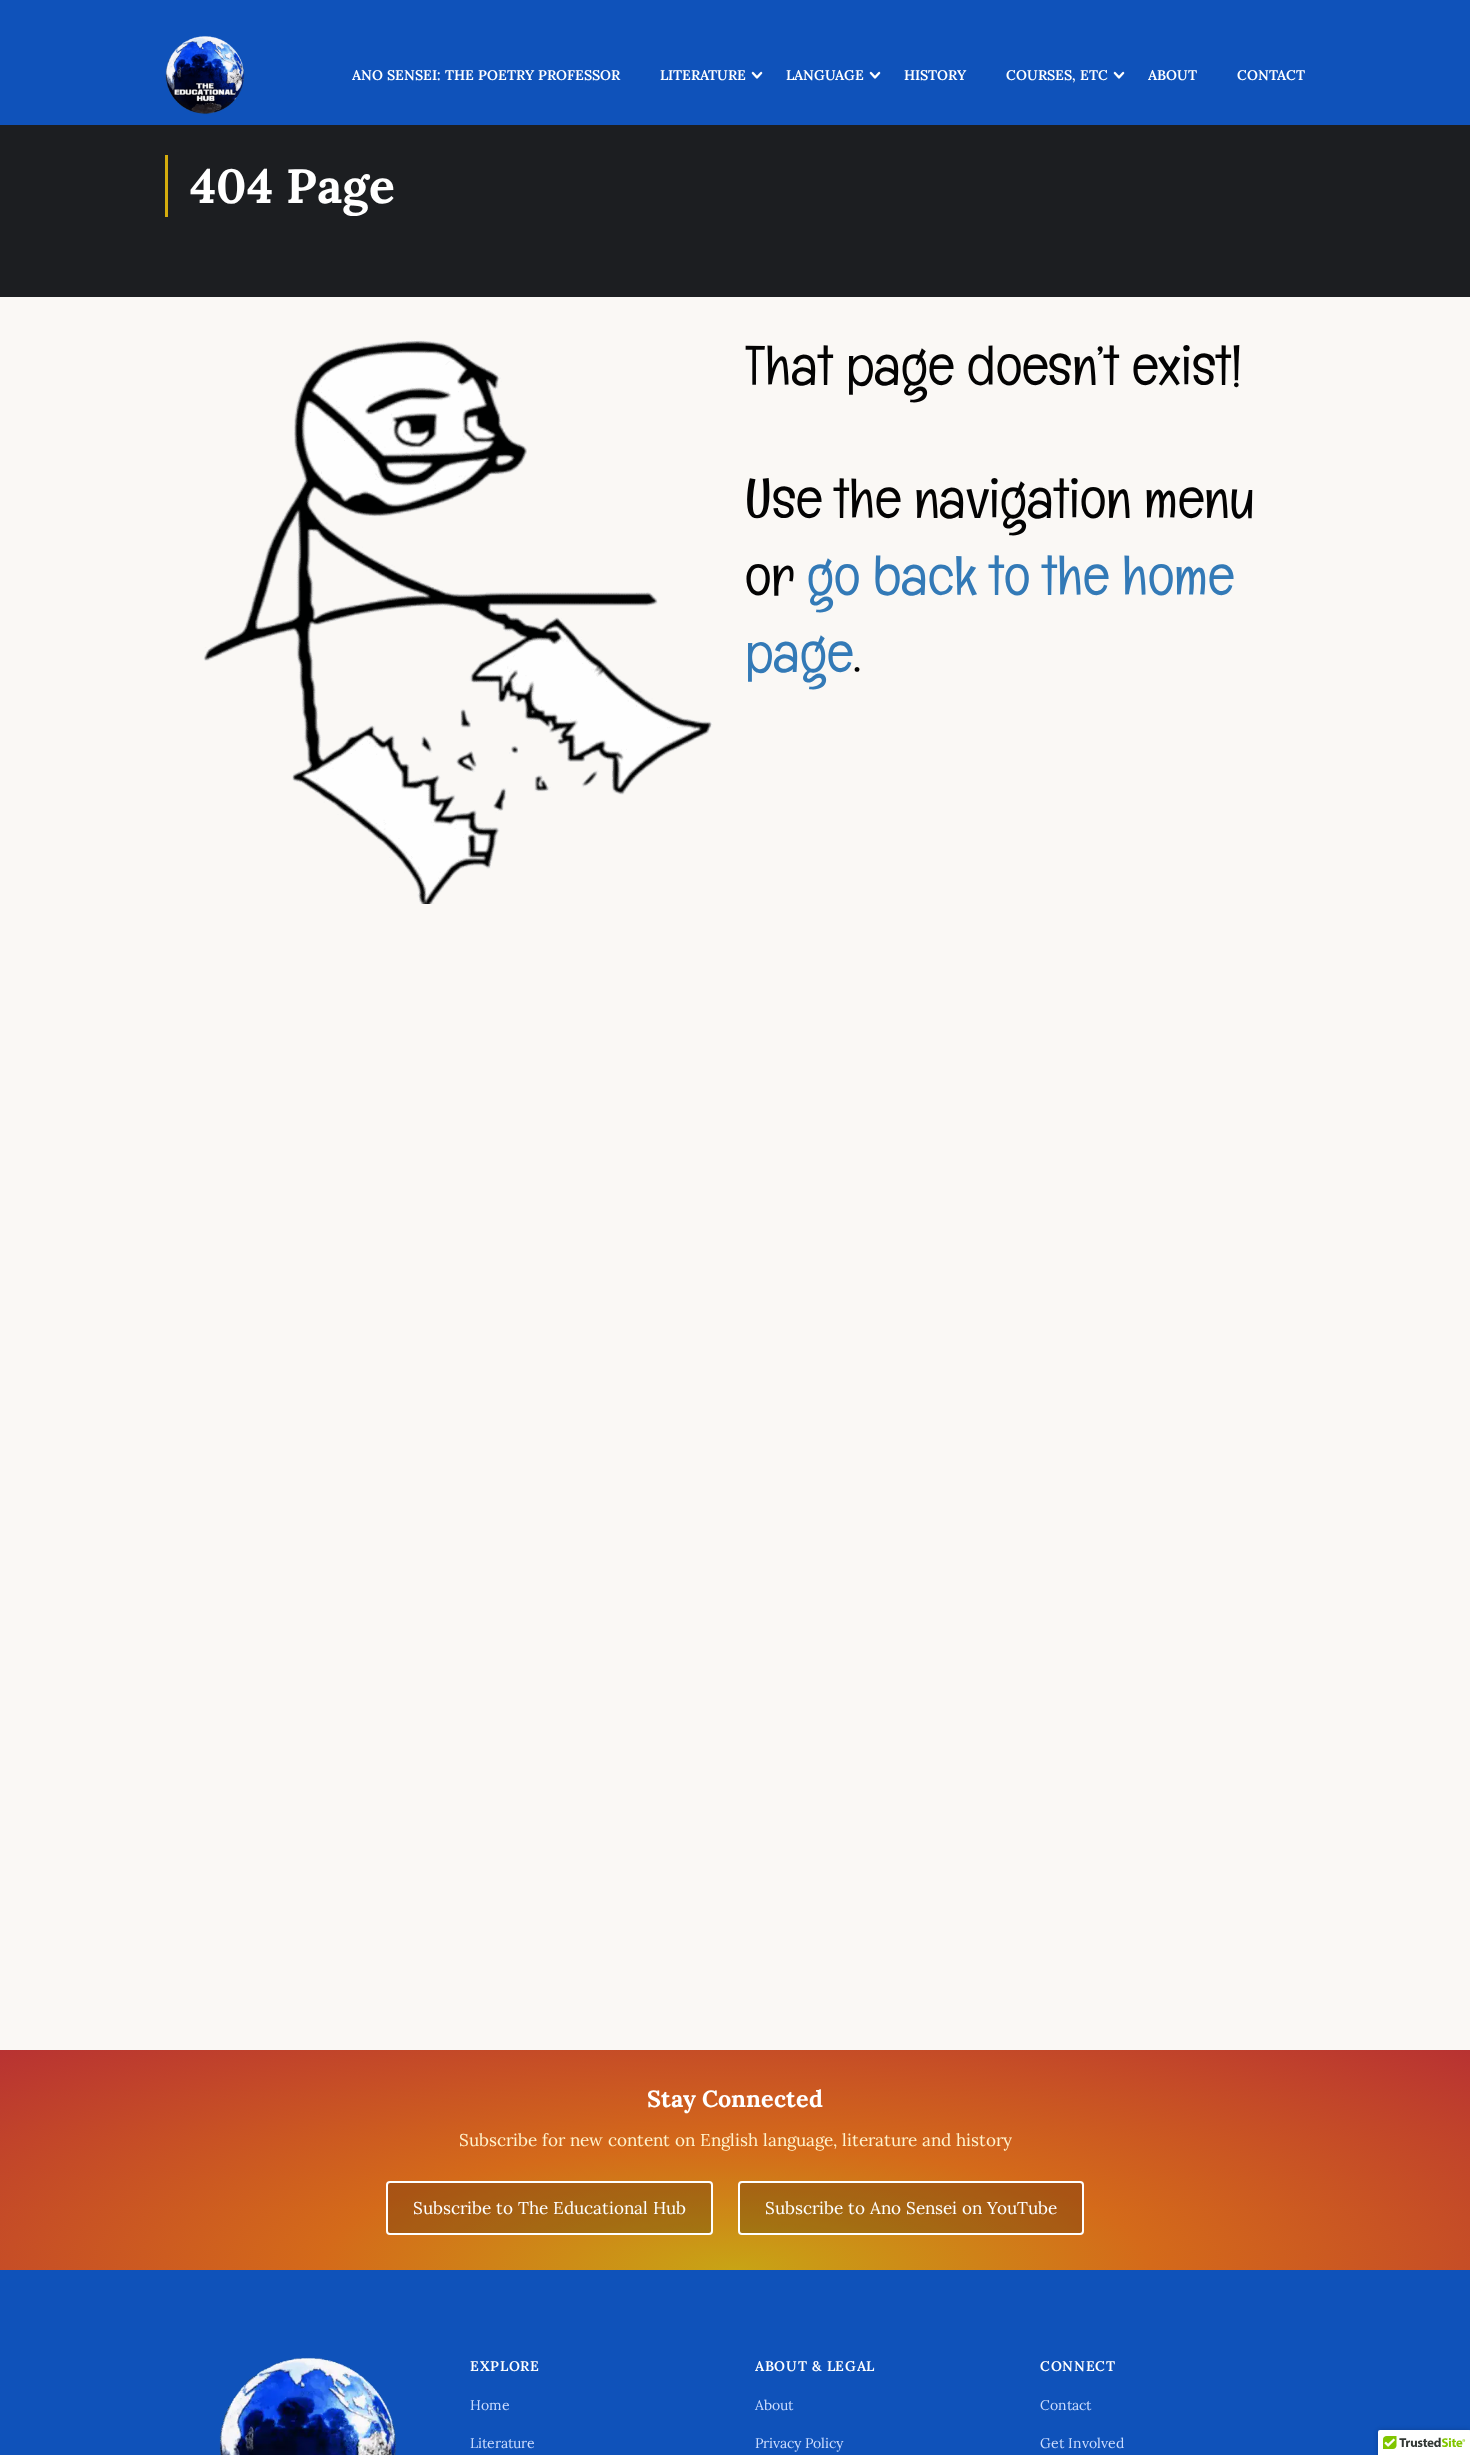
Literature (703, 75)
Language (825, 75)
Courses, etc (1057, 75)
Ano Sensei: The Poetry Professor (486, 75)
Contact (1271, 75)
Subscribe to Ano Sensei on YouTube (911, 2208)
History (935, 75)
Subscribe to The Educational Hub (549, 2208)
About (1172, 75)
